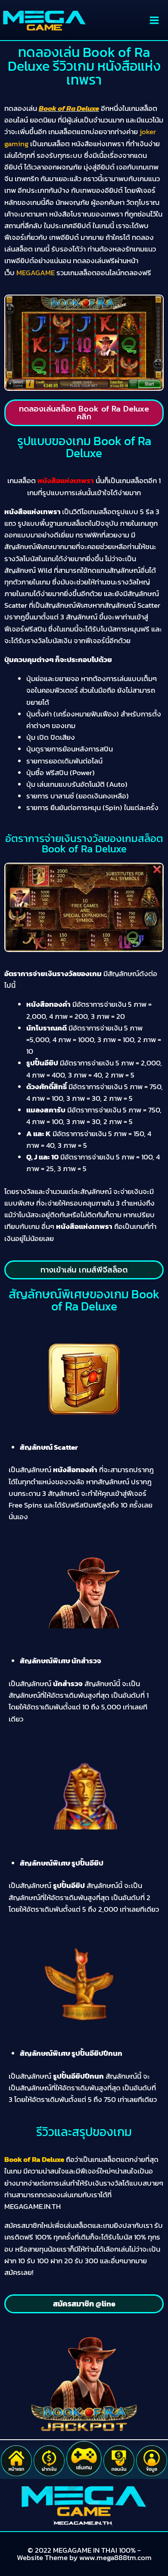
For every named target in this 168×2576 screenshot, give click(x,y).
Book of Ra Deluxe (69, 108)
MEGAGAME (36, 273)
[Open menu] (154, 20)
